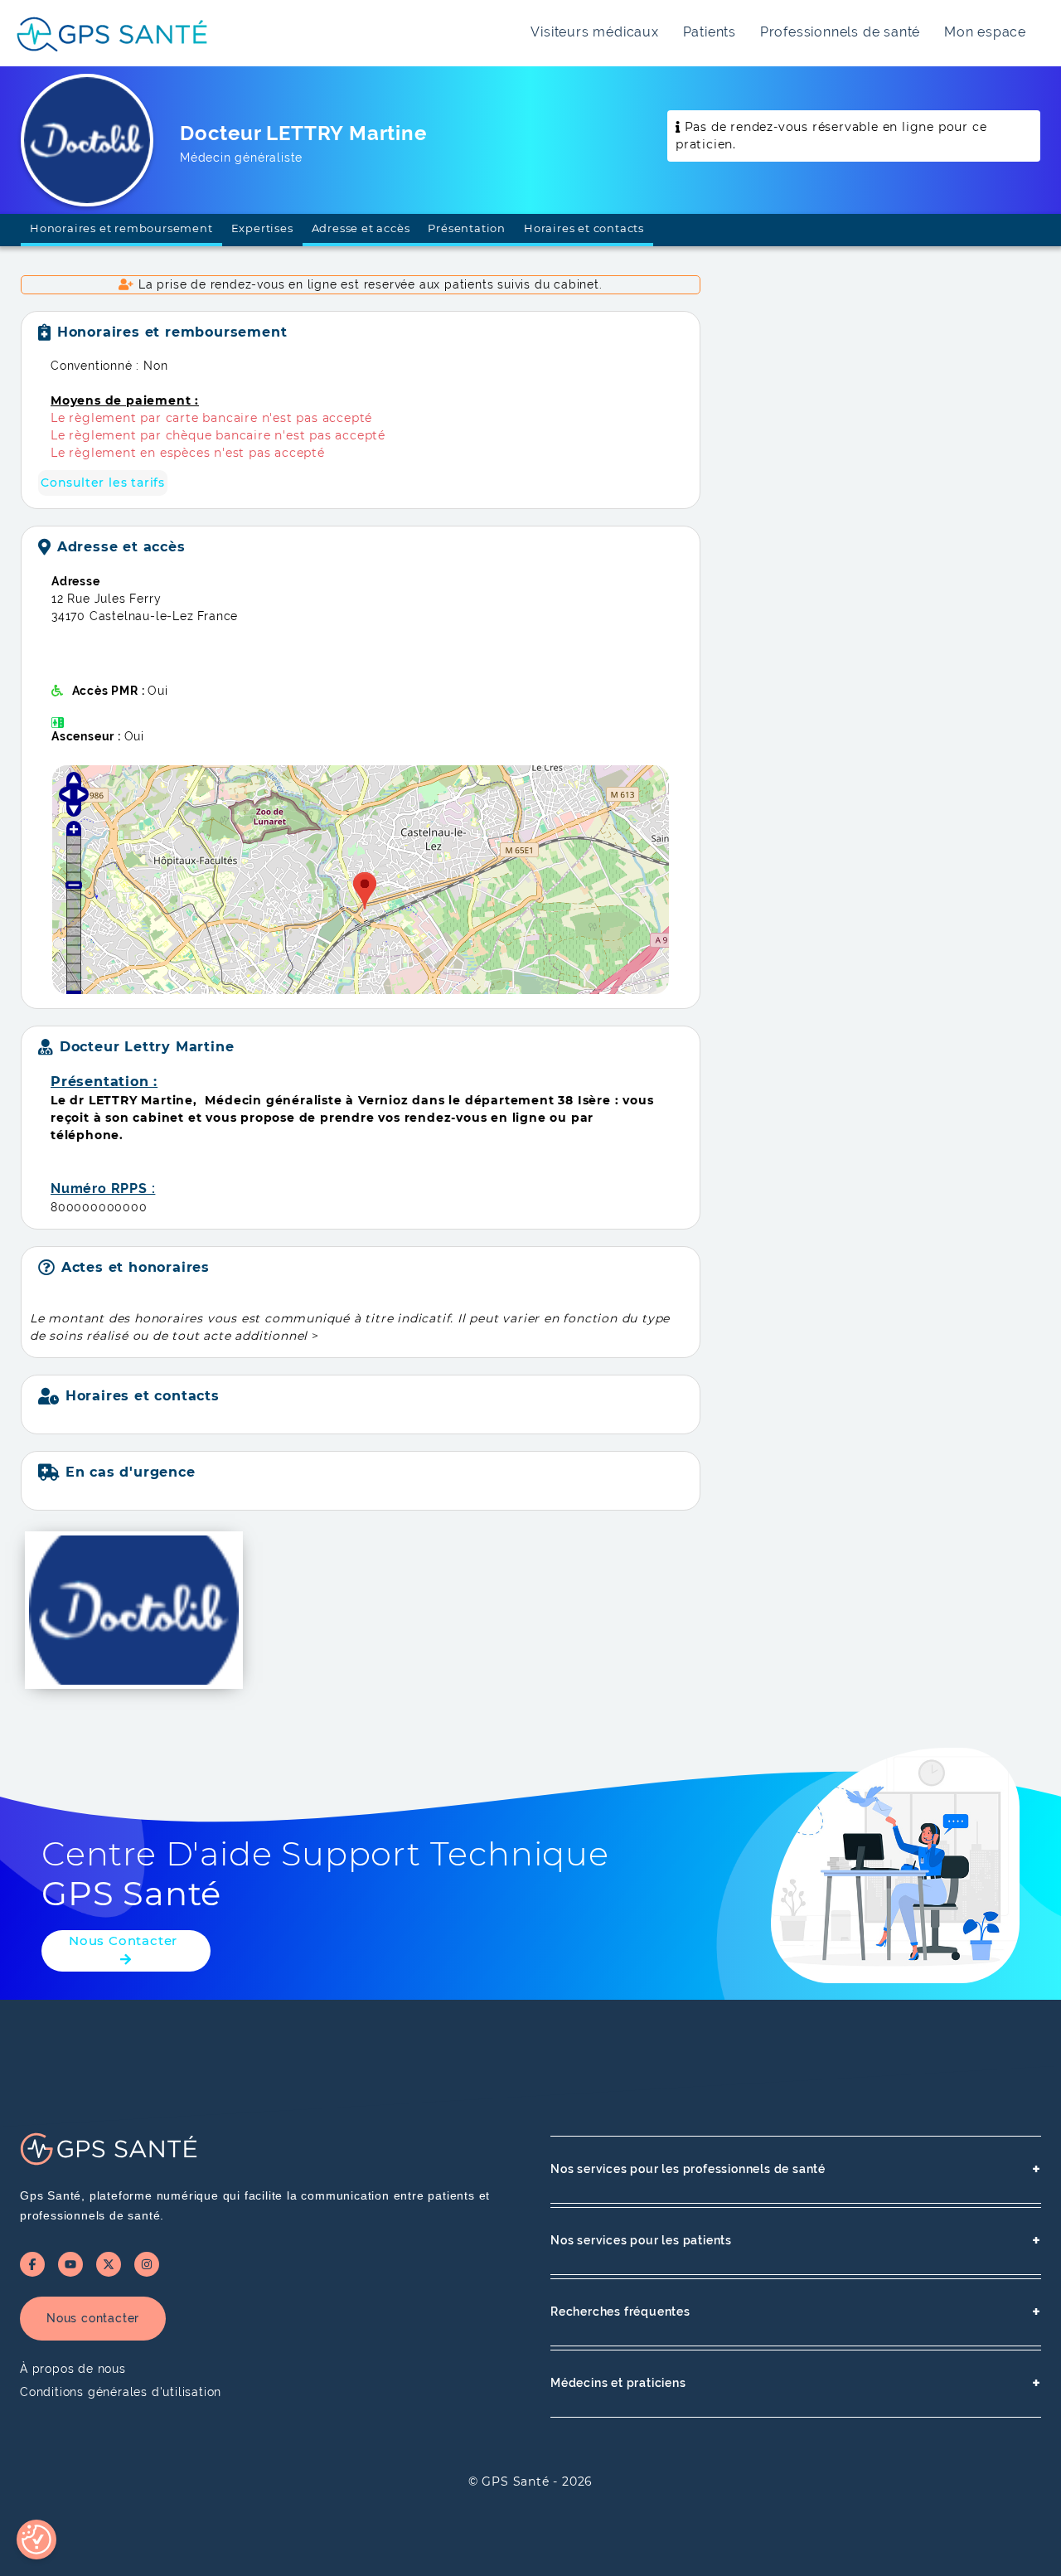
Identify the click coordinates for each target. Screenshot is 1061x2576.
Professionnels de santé (840, 32)
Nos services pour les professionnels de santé (796, 2169)
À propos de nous (73, 2369)
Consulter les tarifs (103, 483)
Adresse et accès (361, 228)
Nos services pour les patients (796, 2241)
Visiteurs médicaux (594, 32)
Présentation (467, 228)
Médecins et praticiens (796, 2383)
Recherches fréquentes (796, 2312)
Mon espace (985, 32)
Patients (710, 32)
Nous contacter (93, 2318)
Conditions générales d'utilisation (121, 2392)
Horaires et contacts (584, 228)
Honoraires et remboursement (121, 228)
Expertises (262, 228)
